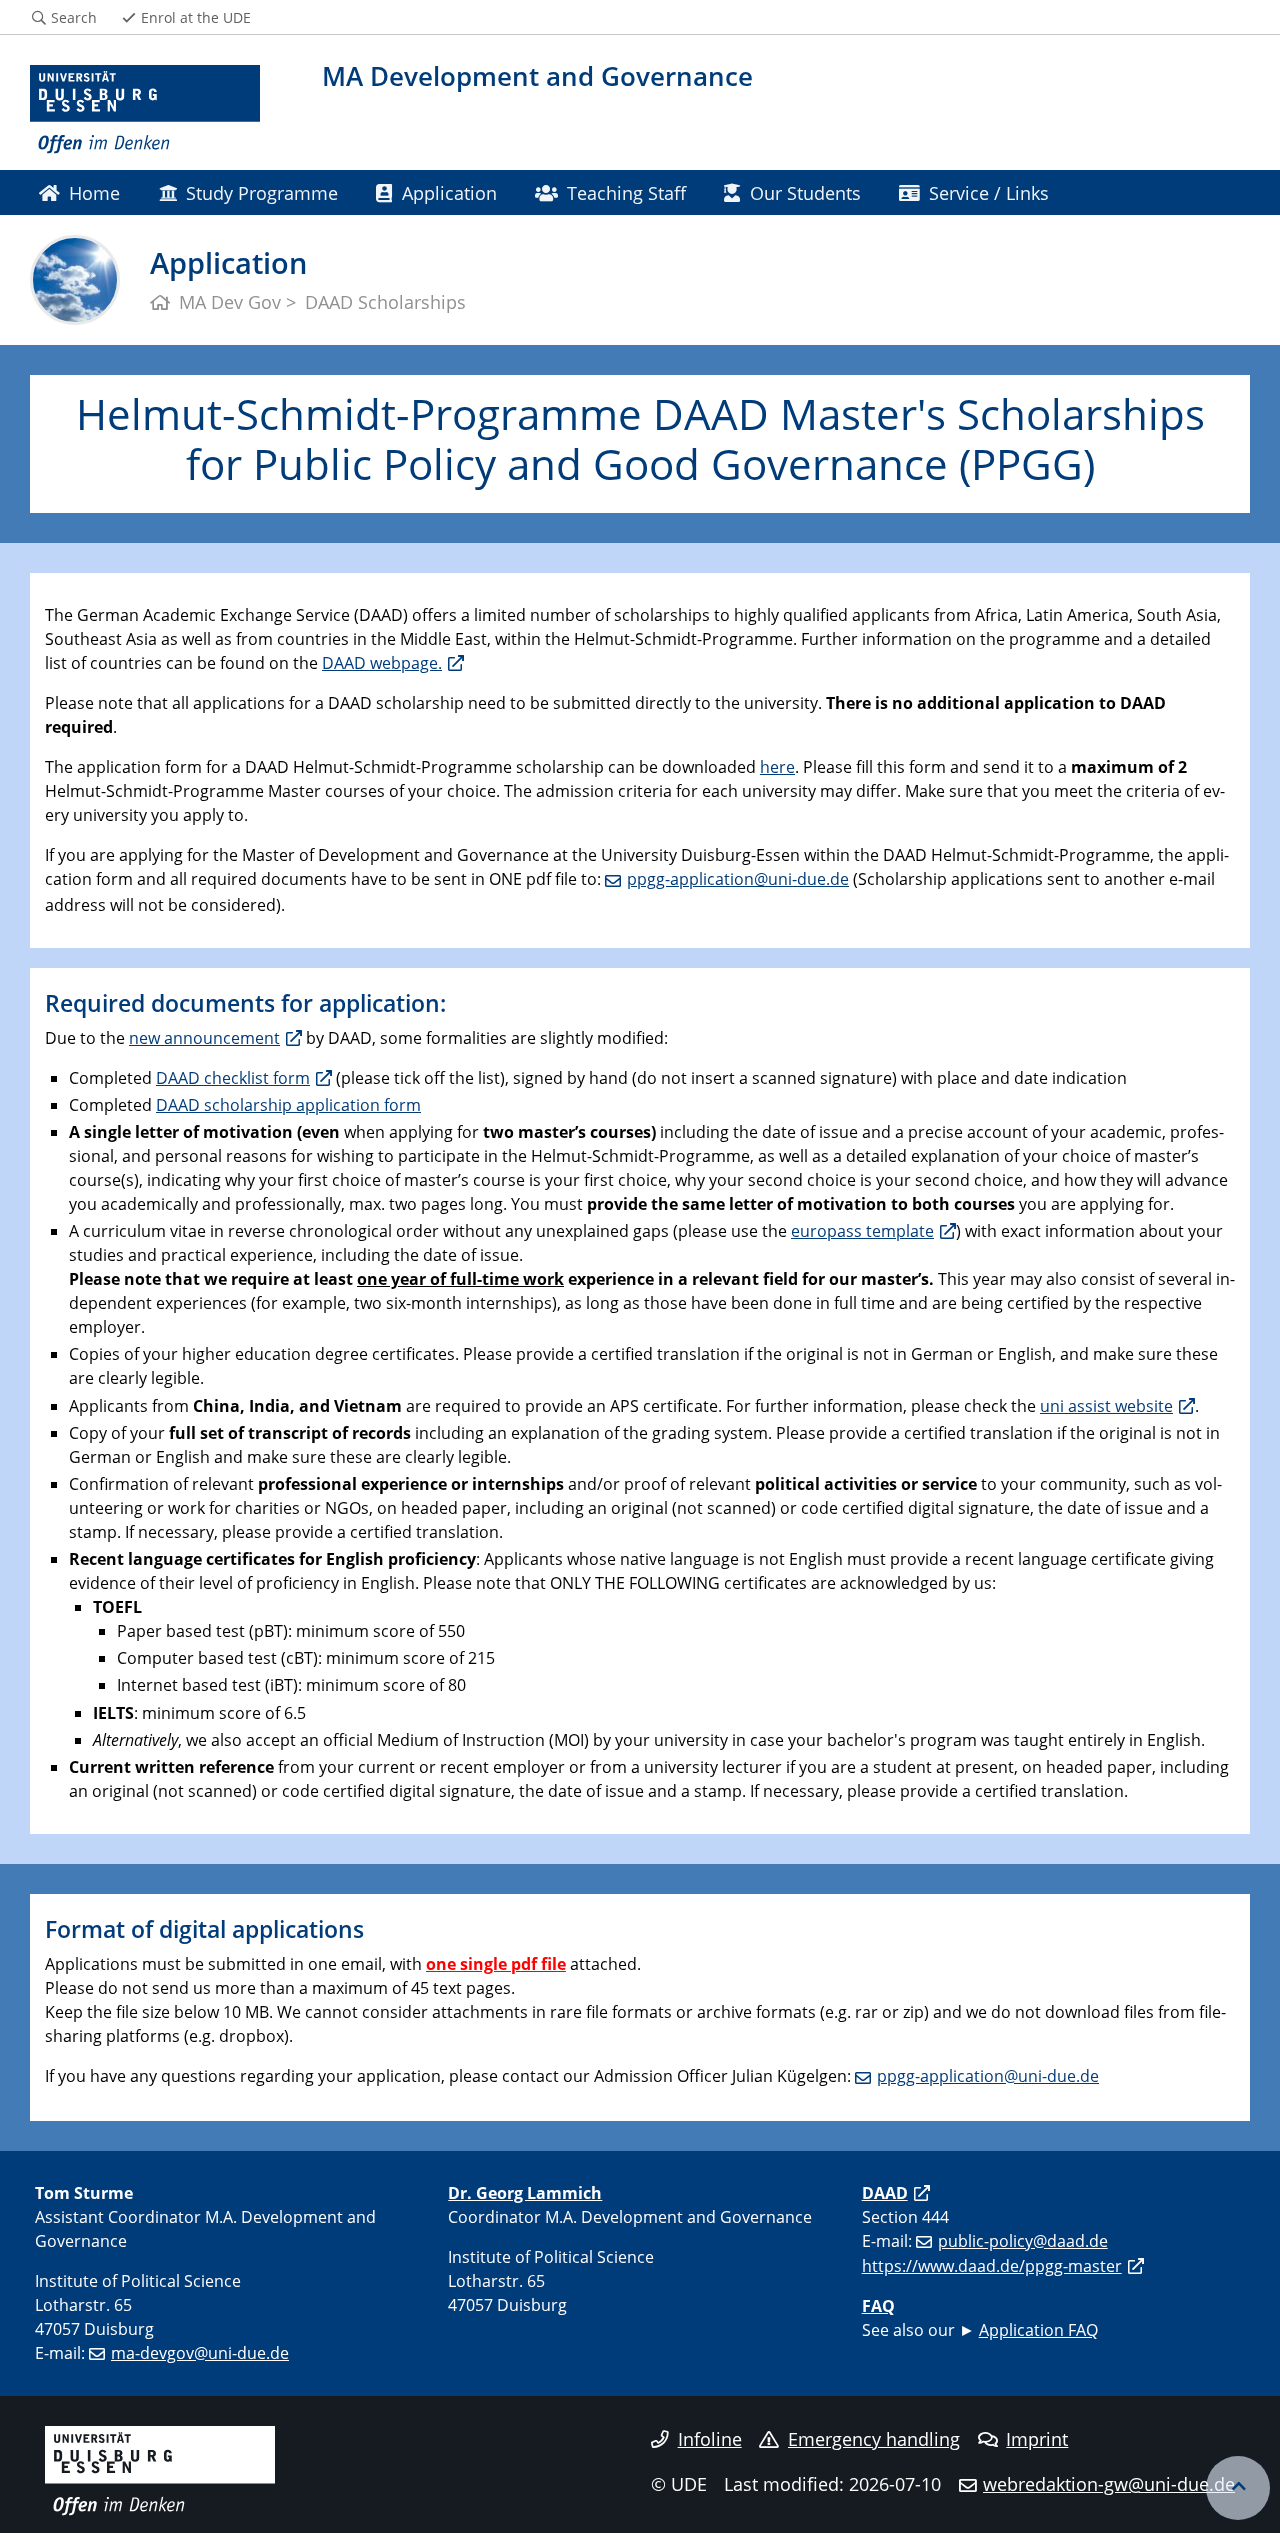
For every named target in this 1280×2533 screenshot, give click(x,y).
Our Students (805, 192)
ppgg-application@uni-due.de (738, 879)
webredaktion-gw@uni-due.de (1109, 2484)
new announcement (204, 1038)
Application (449, 192)
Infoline (710, 2439)
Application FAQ (1038, 2330)
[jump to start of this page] (1238, 2488)
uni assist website (1106, 1406)
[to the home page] (145, 110)
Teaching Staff (626, 192)
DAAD (885, 2193)
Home (94, 192)
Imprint (1037, 2439)
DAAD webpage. (382, 663)
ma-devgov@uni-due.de (200, 2353)
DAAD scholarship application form (288, 1105)
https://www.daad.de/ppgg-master (992, 2266)
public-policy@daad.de (1023, 2241)
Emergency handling (874, 2439)
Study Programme (262, 192)
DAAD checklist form (233, 1078)
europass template (862, 1231)
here (777, 767)
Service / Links (989, 192)
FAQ (878, 2306)
